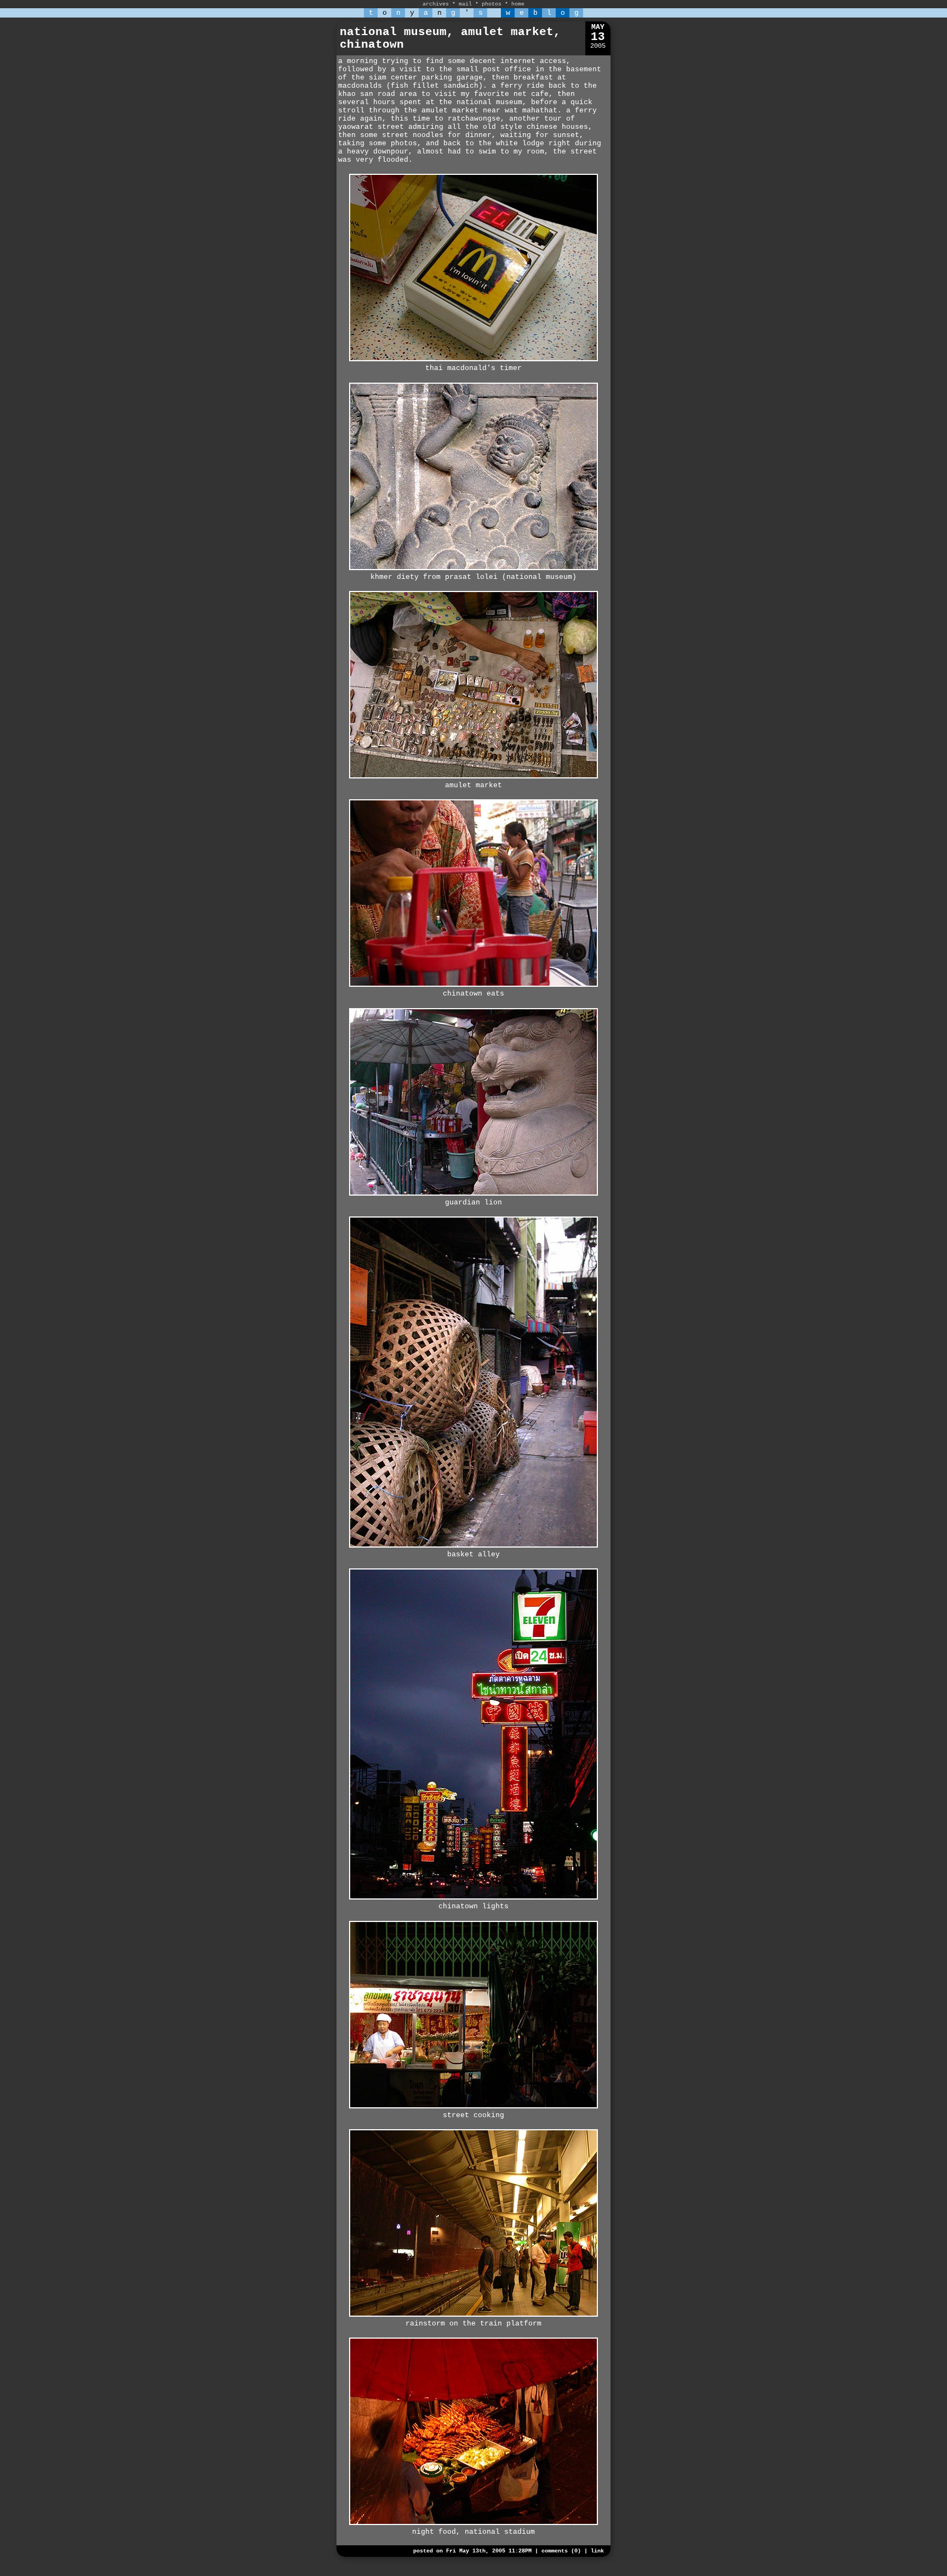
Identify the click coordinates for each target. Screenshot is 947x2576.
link (597, 2551)
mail (465, 4)
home (518, 4)
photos (492, 4)
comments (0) (561, 2551)
